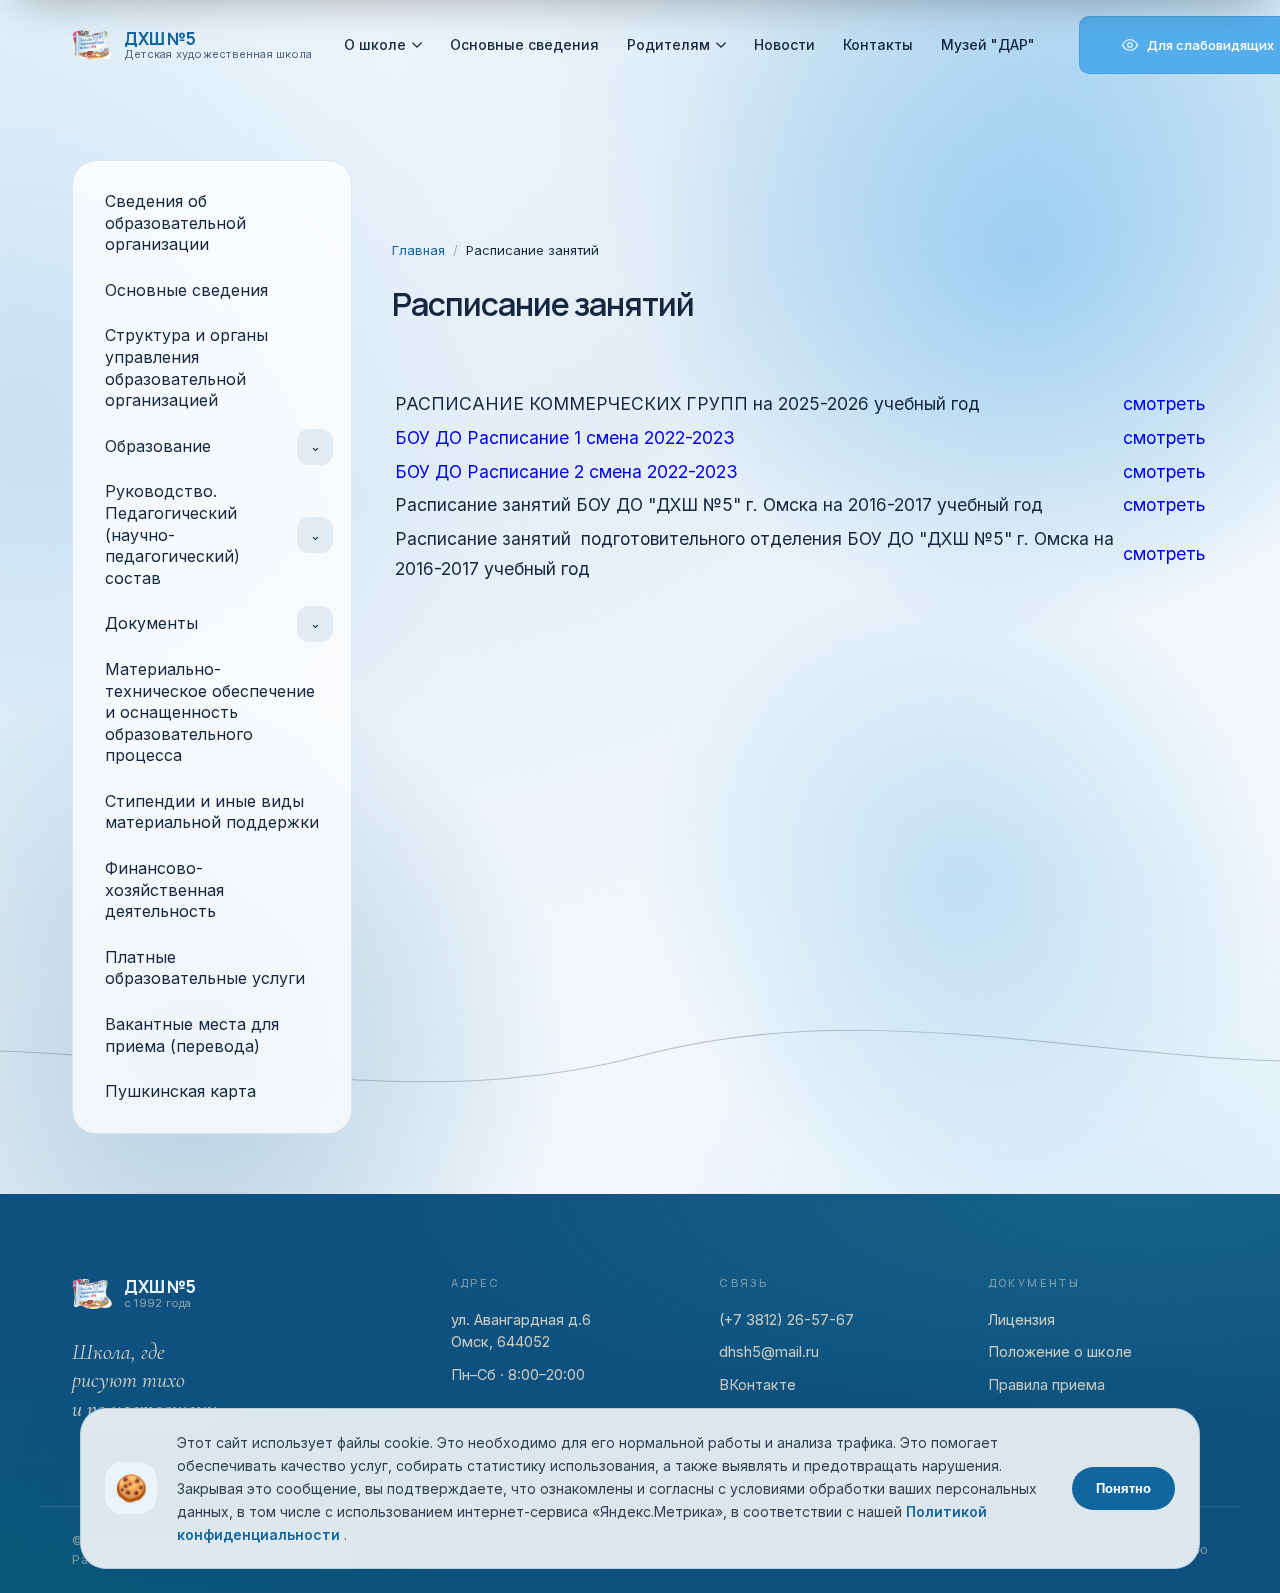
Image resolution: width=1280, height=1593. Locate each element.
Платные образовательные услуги (205, 968)
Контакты (878, 44)
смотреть (1164, 403)
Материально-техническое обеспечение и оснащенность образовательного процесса (210, 712)
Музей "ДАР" (988, 44)
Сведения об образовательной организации (175, 222)
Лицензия (1021, 1319)
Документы (151, 623)
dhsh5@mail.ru (769, 1351)
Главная (418, 250)
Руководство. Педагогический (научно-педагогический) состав (172, 534)
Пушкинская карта (180, 1091)
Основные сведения (524, 44)
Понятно (1123, 1488)
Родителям (668, 44)
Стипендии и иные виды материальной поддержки (212, 812)
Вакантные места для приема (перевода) (192, 1035)
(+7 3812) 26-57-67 (786, 1319)
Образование (158, 446)
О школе (375, 44)
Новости (784, 44)
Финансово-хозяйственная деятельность (164, 889)
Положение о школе (1060, 1351)
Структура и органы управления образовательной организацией (186, 367)
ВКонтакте (757, 1384)
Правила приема (1046, 1384)
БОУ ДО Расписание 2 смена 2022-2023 (566, 471)
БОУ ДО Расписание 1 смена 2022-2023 (565, 437)
